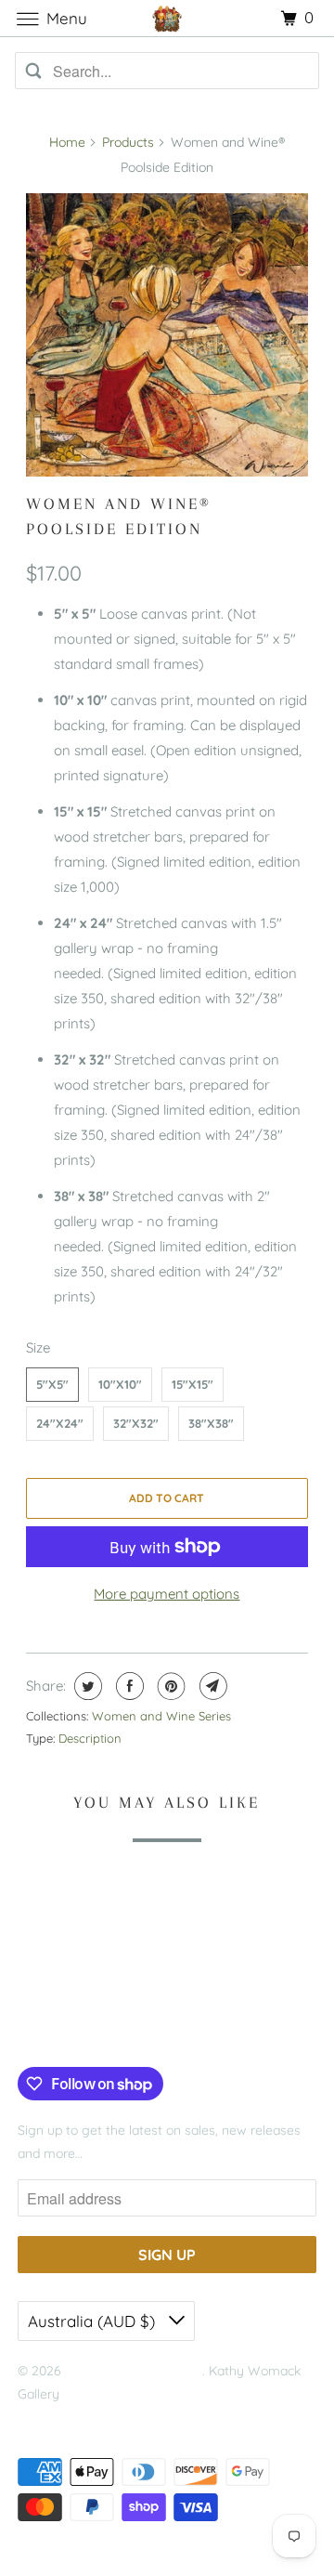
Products (128, 142)
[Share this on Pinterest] (169, 1686)
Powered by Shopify (77, 2418)
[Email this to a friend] (211, 1686)
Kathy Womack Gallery (134, 2371)
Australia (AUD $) (94, 2321)
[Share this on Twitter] (86, 1686)
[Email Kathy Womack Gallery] (142, 2029)
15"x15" (193, 1384)
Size (38, 1347)
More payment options (167, 1594)
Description (90, 1738)
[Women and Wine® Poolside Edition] (167, 335)
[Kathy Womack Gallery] (167, 18)
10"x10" (120, 1384)
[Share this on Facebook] (128, 1686)
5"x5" (52, 1384)
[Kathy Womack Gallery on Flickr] (113, 2029)
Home (67, 142)
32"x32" (136, 1423)
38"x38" (211, 1423)
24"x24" (60, 1423)
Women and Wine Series (161, 1716)
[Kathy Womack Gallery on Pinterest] (85, 2029)
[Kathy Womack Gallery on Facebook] (39, 2029)
